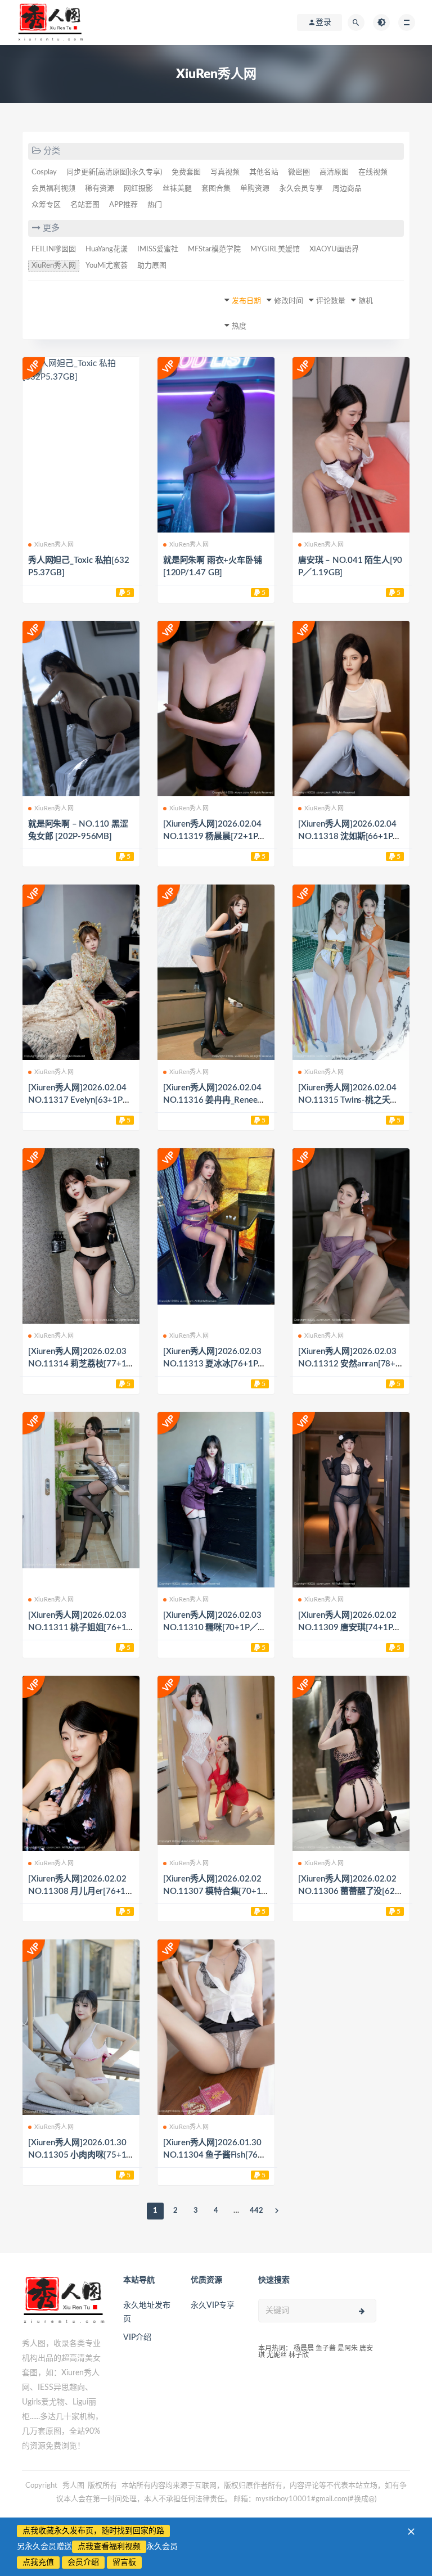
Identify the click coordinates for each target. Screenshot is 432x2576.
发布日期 (246, 301)
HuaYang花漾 (107, 249)
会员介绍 (83, 2563)
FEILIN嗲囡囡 (54, 249)
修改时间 (289, 301)
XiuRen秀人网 (54, 266)
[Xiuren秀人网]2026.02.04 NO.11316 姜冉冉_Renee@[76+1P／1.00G (214, 1100)
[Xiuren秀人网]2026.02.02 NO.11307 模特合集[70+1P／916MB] (215, 1891)
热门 (155, 205)
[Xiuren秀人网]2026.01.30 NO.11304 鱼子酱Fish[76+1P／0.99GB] (215, 2155)
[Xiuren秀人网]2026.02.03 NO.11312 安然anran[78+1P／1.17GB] (349, 1364)
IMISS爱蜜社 (158, 249)
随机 (366, 301)
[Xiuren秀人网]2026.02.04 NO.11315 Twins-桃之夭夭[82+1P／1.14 (348, 1100)
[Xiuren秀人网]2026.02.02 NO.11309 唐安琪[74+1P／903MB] (350, 1628)
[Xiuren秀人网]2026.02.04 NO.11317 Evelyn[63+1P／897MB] (80, 1100)
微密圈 (299, 172)
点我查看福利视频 (109, 2547)
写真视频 (225, 172)
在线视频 (373, 172)
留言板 (124, 2563)
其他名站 (264, 172)
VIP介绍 (137, 2338)
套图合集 (216, 189)
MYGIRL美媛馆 (275, 249)
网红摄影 (138, 189)
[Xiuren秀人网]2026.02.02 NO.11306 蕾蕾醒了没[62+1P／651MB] (349, 1891)
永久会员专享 (301, 189)
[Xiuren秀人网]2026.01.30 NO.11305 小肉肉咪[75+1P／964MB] (80, 2155)
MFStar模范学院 (214, 249)
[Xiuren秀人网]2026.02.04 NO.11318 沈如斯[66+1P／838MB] (350, 836)
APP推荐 (123, 205)
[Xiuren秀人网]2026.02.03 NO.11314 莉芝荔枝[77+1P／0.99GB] (80, 1364)
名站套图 (85, 205)
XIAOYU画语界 (334, 249)
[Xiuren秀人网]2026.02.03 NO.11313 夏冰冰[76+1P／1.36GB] (215, 1364)
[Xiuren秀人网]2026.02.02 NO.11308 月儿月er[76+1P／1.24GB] (79, 1891)
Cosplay (44, 172)
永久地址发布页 (147, 2312)
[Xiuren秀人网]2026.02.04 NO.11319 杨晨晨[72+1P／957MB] (215, 836)
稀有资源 (100, 189)
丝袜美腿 (177, 189)
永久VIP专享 (213, 2306)
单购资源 (255, 189)
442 (256, 2211)
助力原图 (152, 266)
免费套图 (186, 172)
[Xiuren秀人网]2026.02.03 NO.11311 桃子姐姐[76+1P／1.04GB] (80, 1628)
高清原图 (334, 172)
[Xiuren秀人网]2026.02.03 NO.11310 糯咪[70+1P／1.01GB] (214, 1628)
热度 (239, 326)
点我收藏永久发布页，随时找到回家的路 (93, 2531)
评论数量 (331, 301)
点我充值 (38, 2563)
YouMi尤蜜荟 (107, 266)
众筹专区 (46, 205)
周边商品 (347, 189)
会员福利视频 (53, 189)
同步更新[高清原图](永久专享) (114, 172)
